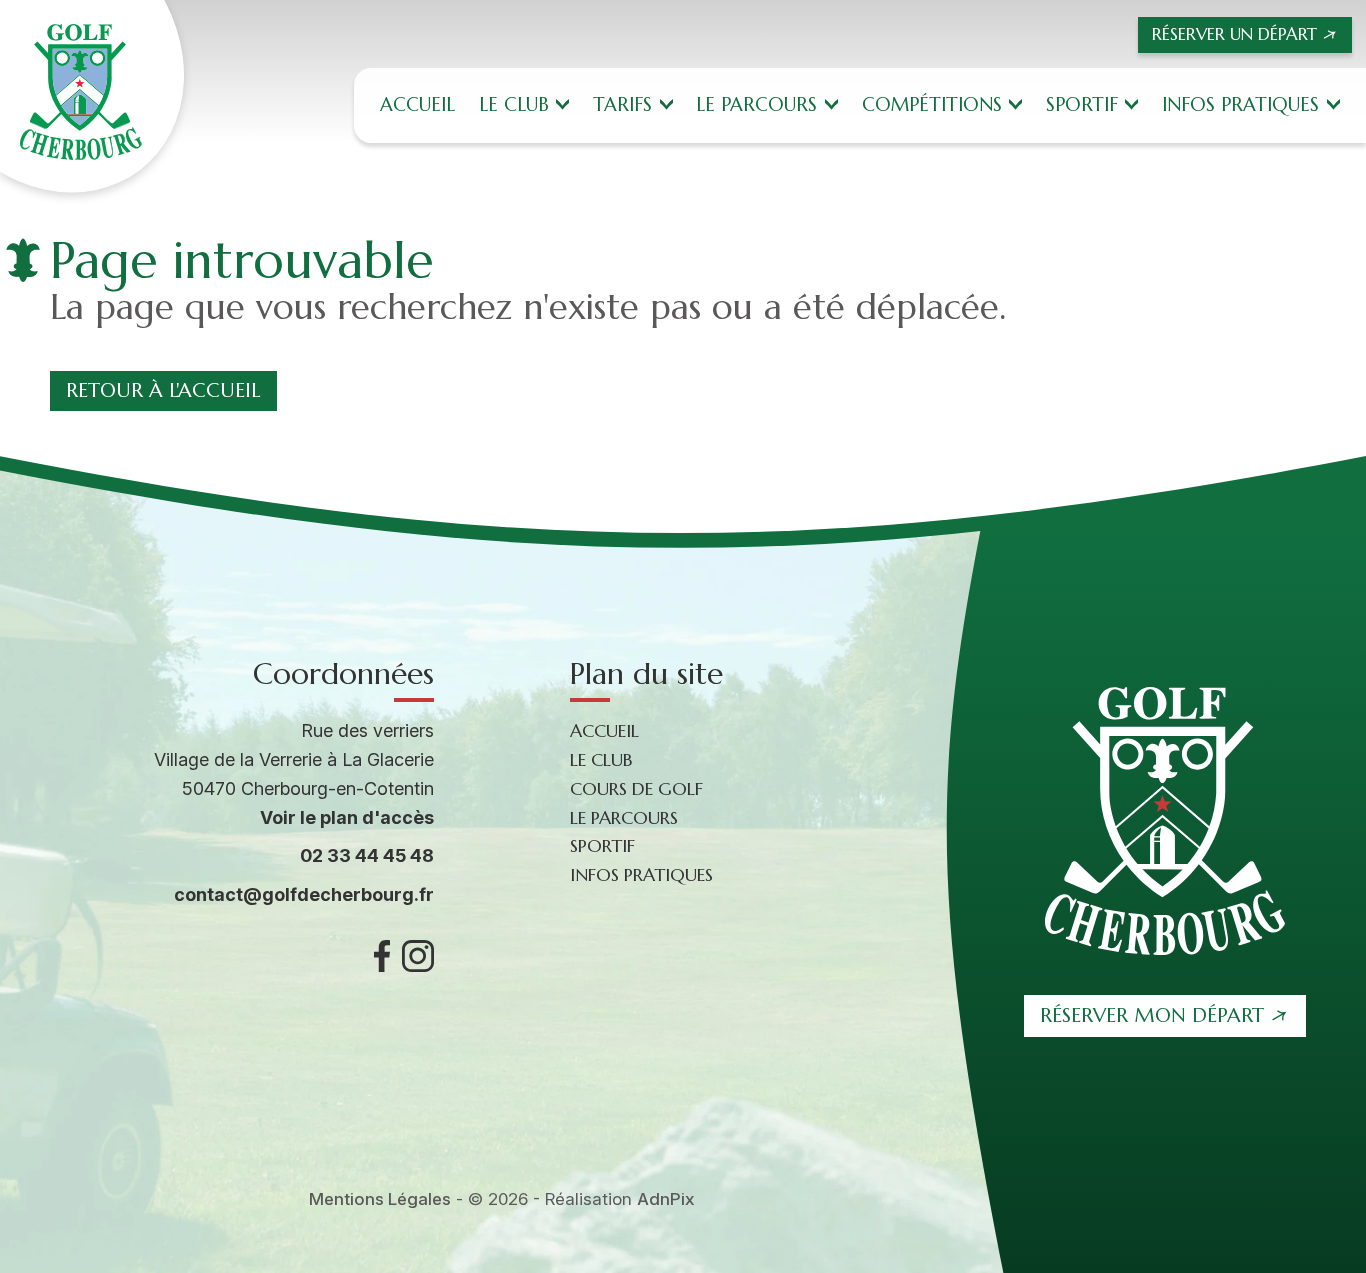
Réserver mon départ (1152, 1015)
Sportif (1082, 104)
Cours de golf (636, 788)
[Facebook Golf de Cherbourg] (382, 956)
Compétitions (932, 104)
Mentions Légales (380, 1199)
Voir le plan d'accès (347, 817)
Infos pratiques (1240, 104)
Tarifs (622, 104)
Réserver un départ (1234, 34)
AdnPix (666, 1199)
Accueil (417, 104)
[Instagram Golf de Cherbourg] (418, 956)
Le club (514, 104)
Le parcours (756, 104)
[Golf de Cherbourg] (92, 97)
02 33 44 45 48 (367, 855)
